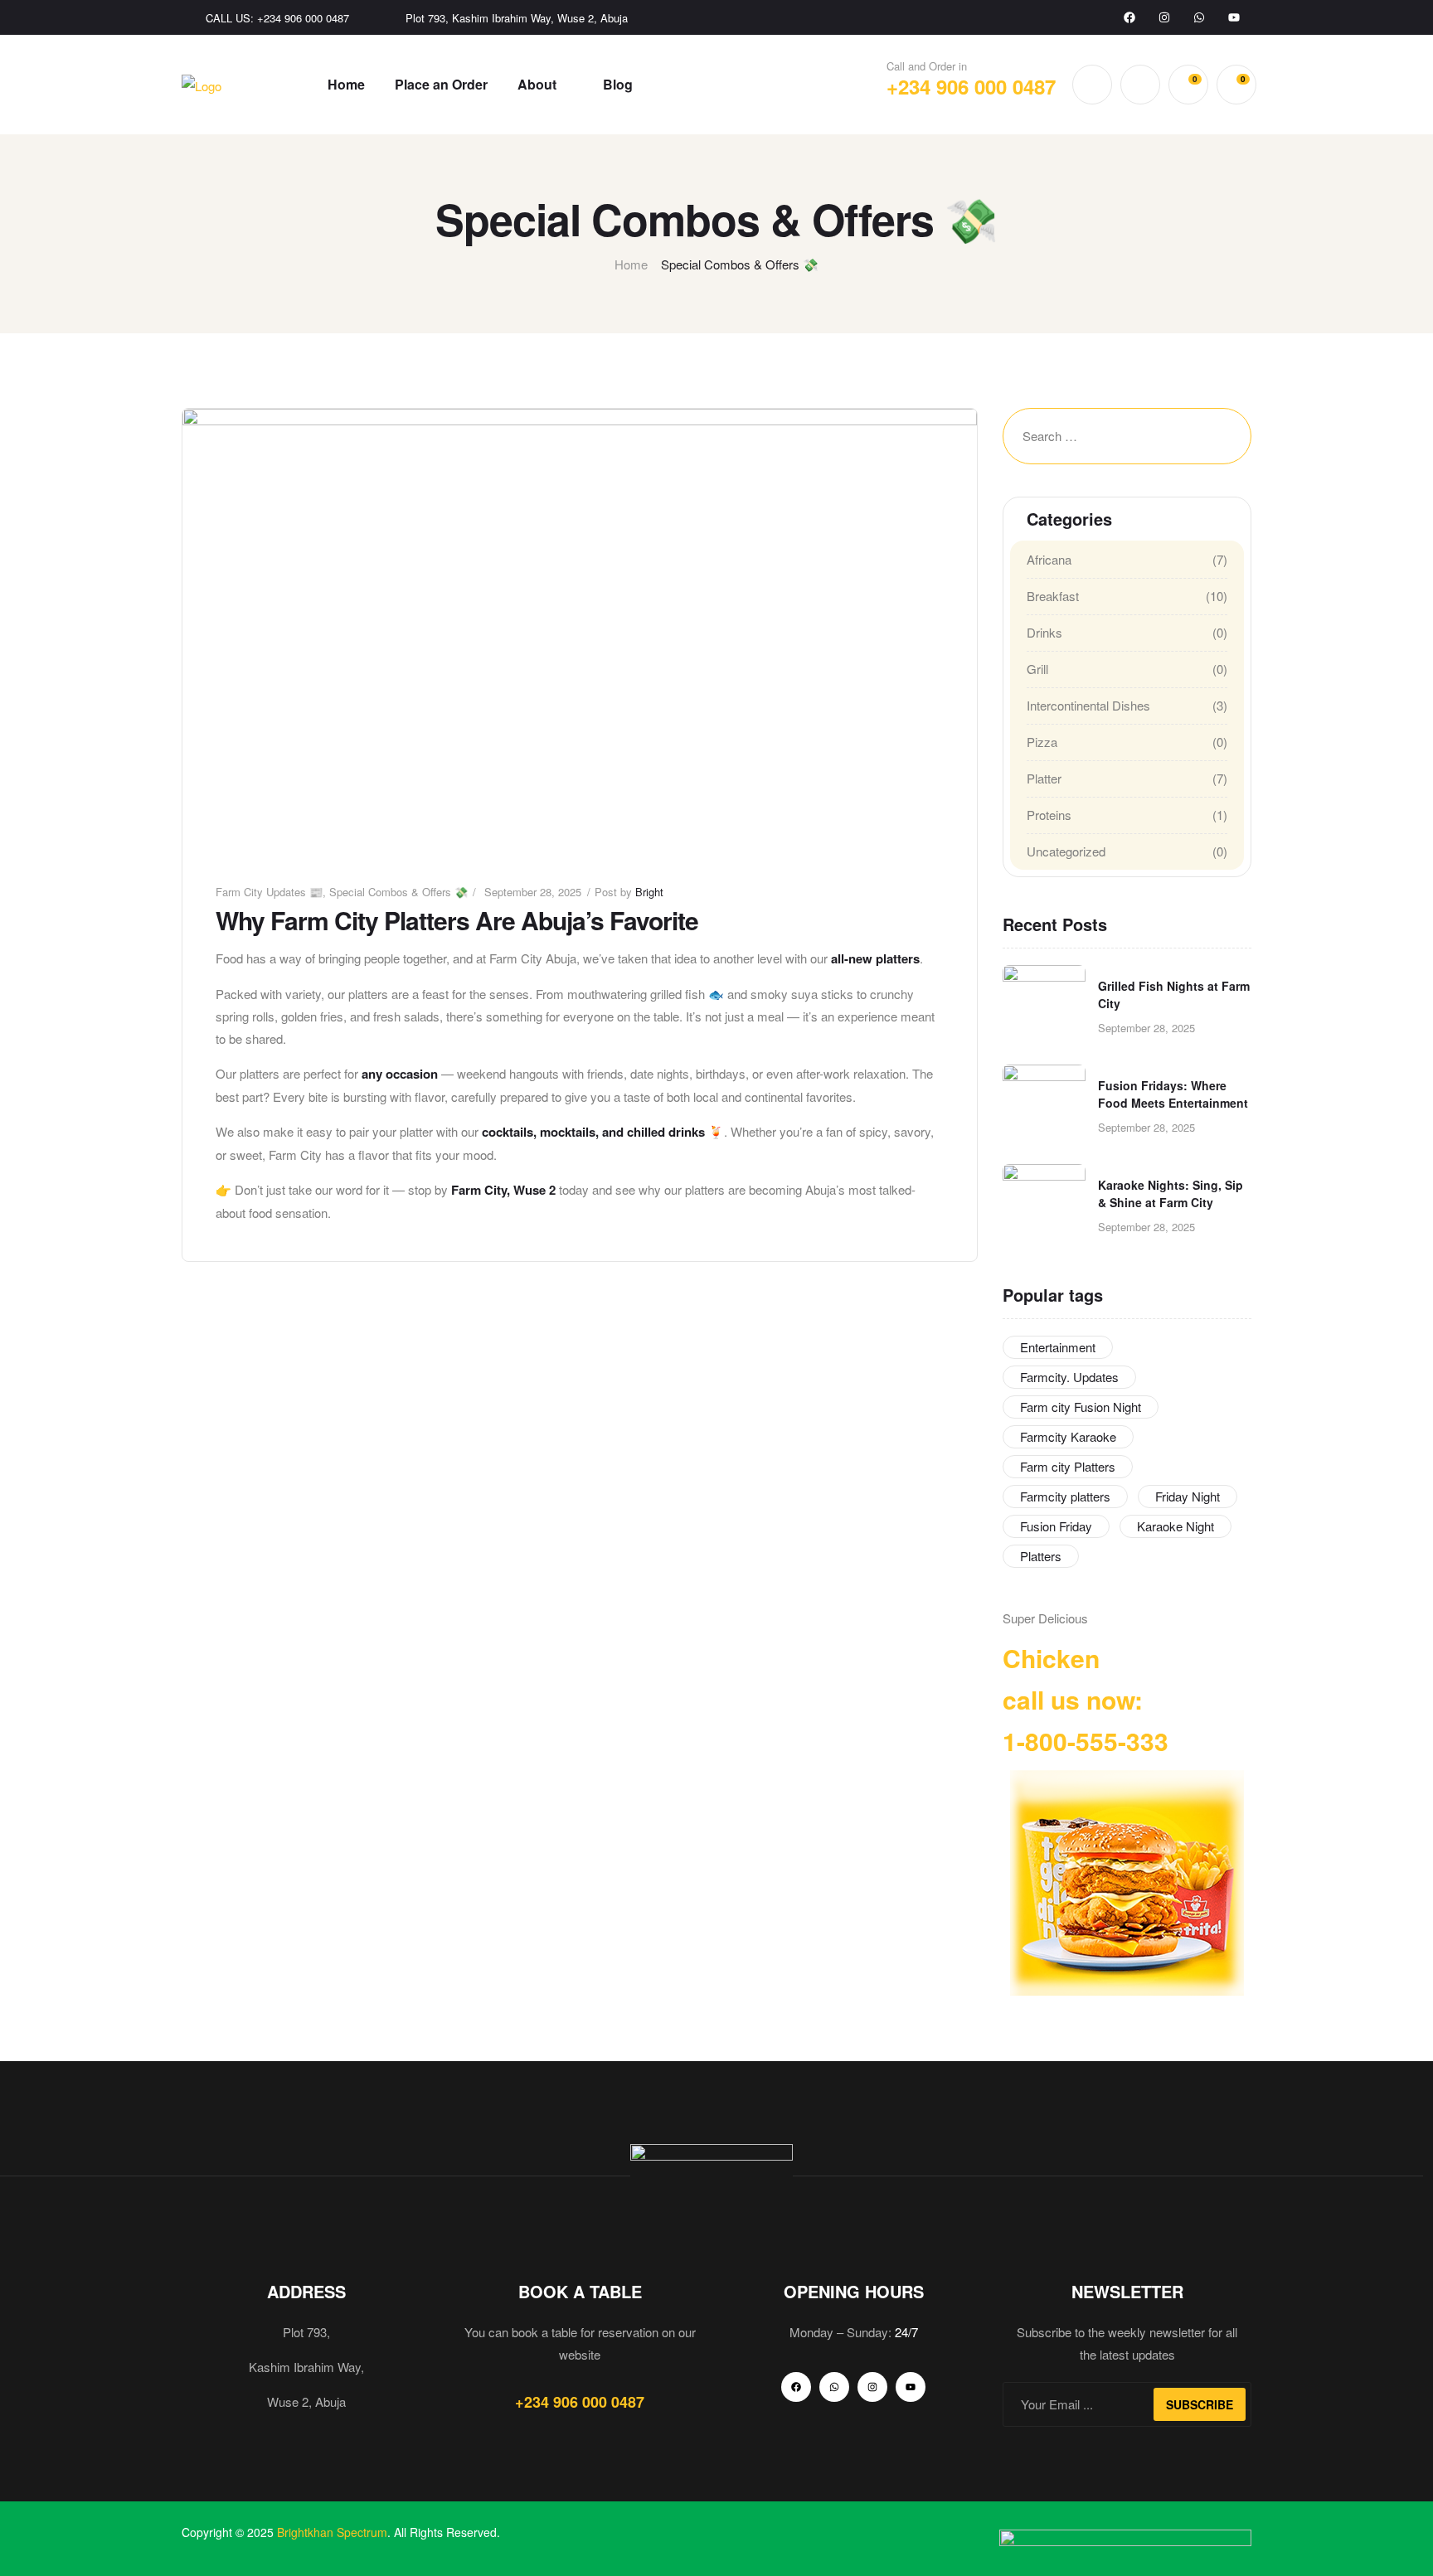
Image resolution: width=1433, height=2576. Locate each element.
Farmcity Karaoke (1068, 1436)
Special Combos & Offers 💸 (398, 892)
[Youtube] (1234, 17)
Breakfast (1053, 596)
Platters (1041, 1556)
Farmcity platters (1065, 1496)
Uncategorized (1066, 851)
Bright (649, 892)
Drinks (1044, 632)
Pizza (1042, 742)
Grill (1037, 669)
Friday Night (1188, 1496)
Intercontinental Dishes (1088, 705)
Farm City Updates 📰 (269, 892)
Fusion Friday (1056, 1526)
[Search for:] (1090, 436)
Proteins (1049, 815)
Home (631, 264)
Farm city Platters (1068, 1466)
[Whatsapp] (1199, 17)
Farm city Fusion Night (1081, 1407)
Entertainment (1058, 1347)
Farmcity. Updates (1069, 1377)
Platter (1044, 778)
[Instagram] (1164, 17)
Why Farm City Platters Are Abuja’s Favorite (457, 920)
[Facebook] (1129, 17)
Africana (1049, 559)
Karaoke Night (1176, 1526)
